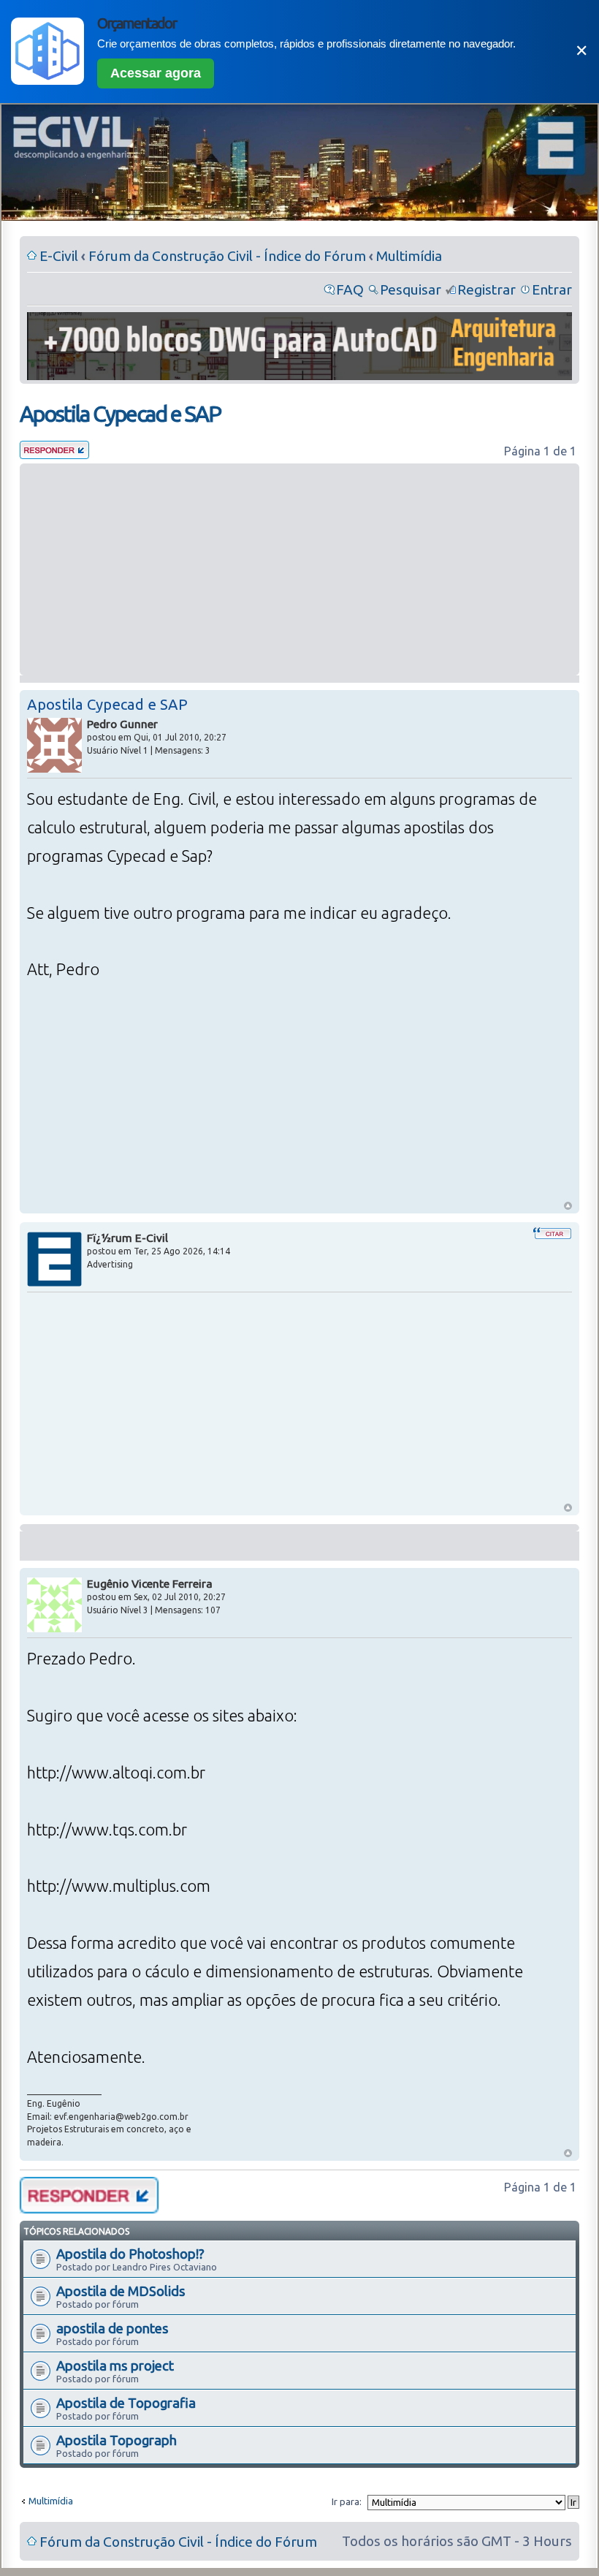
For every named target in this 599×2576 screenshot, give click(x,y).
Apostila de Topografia (126, 2403)
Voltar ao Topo (568, 1206)
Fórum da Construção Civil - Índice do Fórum (227, 256)
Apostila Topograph (117, 2440)
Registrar (487, 289)
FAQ (350, 289)
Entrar (552, 289)
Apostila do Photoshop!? (130, 2254)
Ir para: (347, 2501)
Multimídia (409, 256)
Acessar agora (156, 73)
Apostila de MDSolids (121, 2291)
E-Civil (59, 256)
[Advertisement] (299, 569)
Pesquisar (411, 289)
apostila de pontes (112, 2328)
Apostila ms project (115, 2365)
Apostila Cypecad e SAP (120, 414)
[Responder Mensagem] (54, 454)
